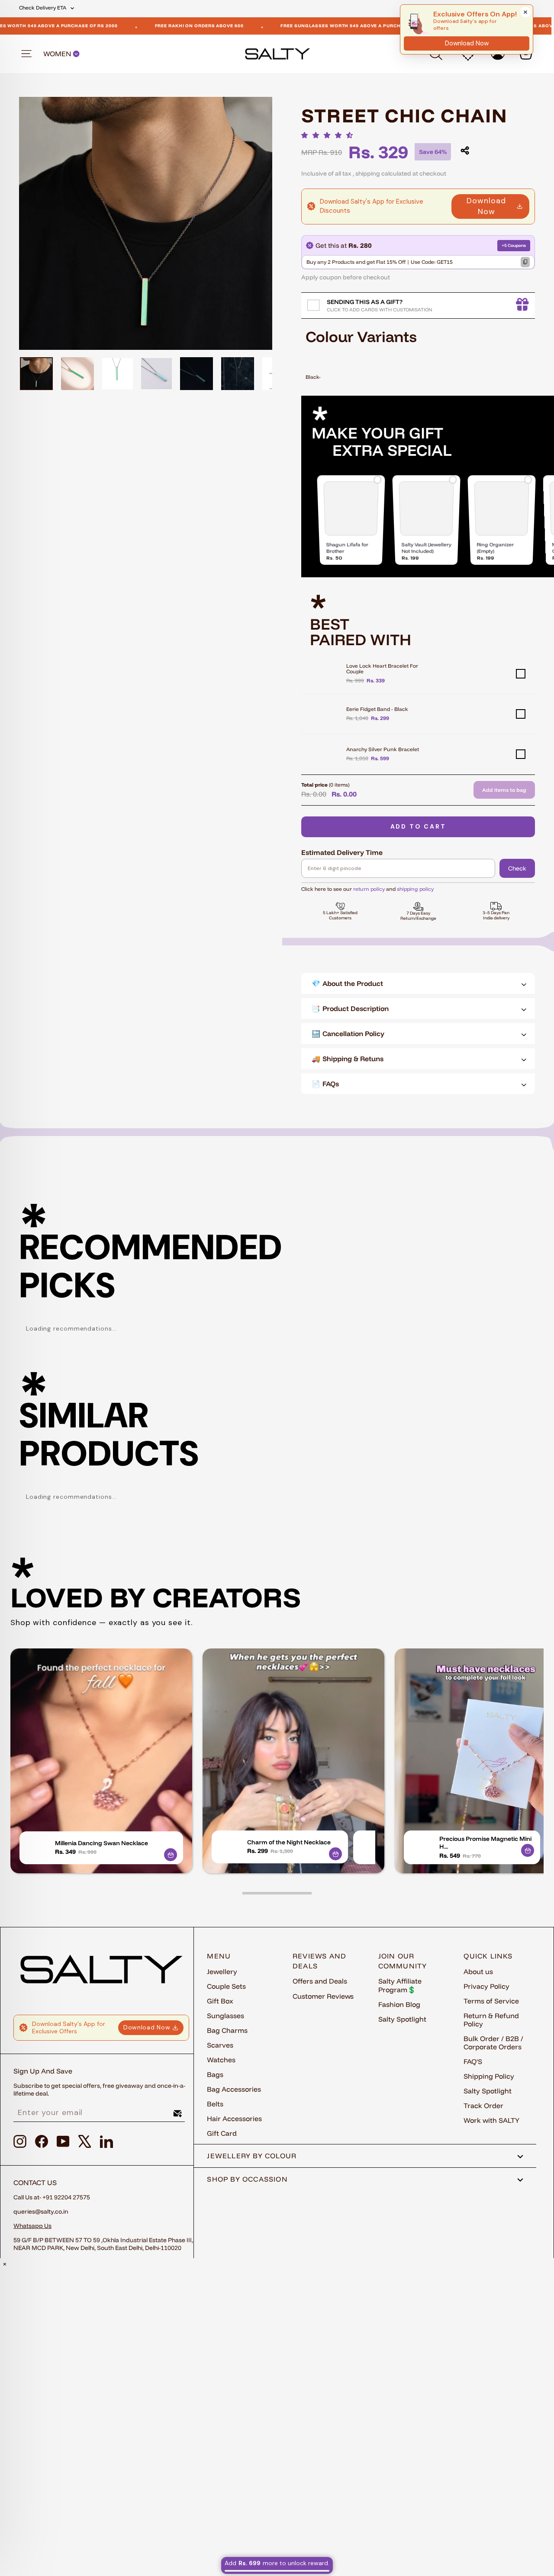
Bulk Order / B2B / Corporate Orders (493, 2043)
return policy (369, 889)
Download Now (486, 206)
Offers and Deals (320, 1981)
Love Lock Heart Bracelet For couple (382, 669)
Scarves (220, 2045)
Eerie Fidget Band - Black (377, 709)
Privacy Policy (486, 1986)
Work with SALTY (491, 2120)
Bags (215, 2074)
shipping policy (415, 889)
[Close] (525, 12)
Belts (215, 2104)
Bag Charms (227, 2030)
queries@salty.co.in (41, 2211)
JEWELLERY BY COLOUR (252, 2156)
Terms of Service (491, 2001)
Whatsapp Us (32, 2226)
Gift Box (220, 2001)
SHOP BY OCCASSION (247, 2179)
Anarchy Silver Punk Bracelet (383, 749)
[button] (329, 135)
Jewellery (222, 1971)
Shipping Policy (489, 2076)
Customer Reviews (323, 1996)
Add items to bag (504, 790)
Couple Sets (226, 1986)
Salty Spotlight (402, 2019)
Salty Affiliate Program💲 (400, 1985)
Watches (221, 2060)
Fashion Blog (399, 2004)
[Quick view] (171, 1855)
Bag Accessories (234, 2089)
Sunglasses (225, 2016)
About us (478, 1971)
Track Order (483, 2106)
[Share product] (465, 150)
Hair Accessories (234, 2118)
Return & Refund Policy (491, 2020)
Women (58, 54)
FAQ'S (473, 2061)
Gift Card (222, 2133)
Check (517, 868)
